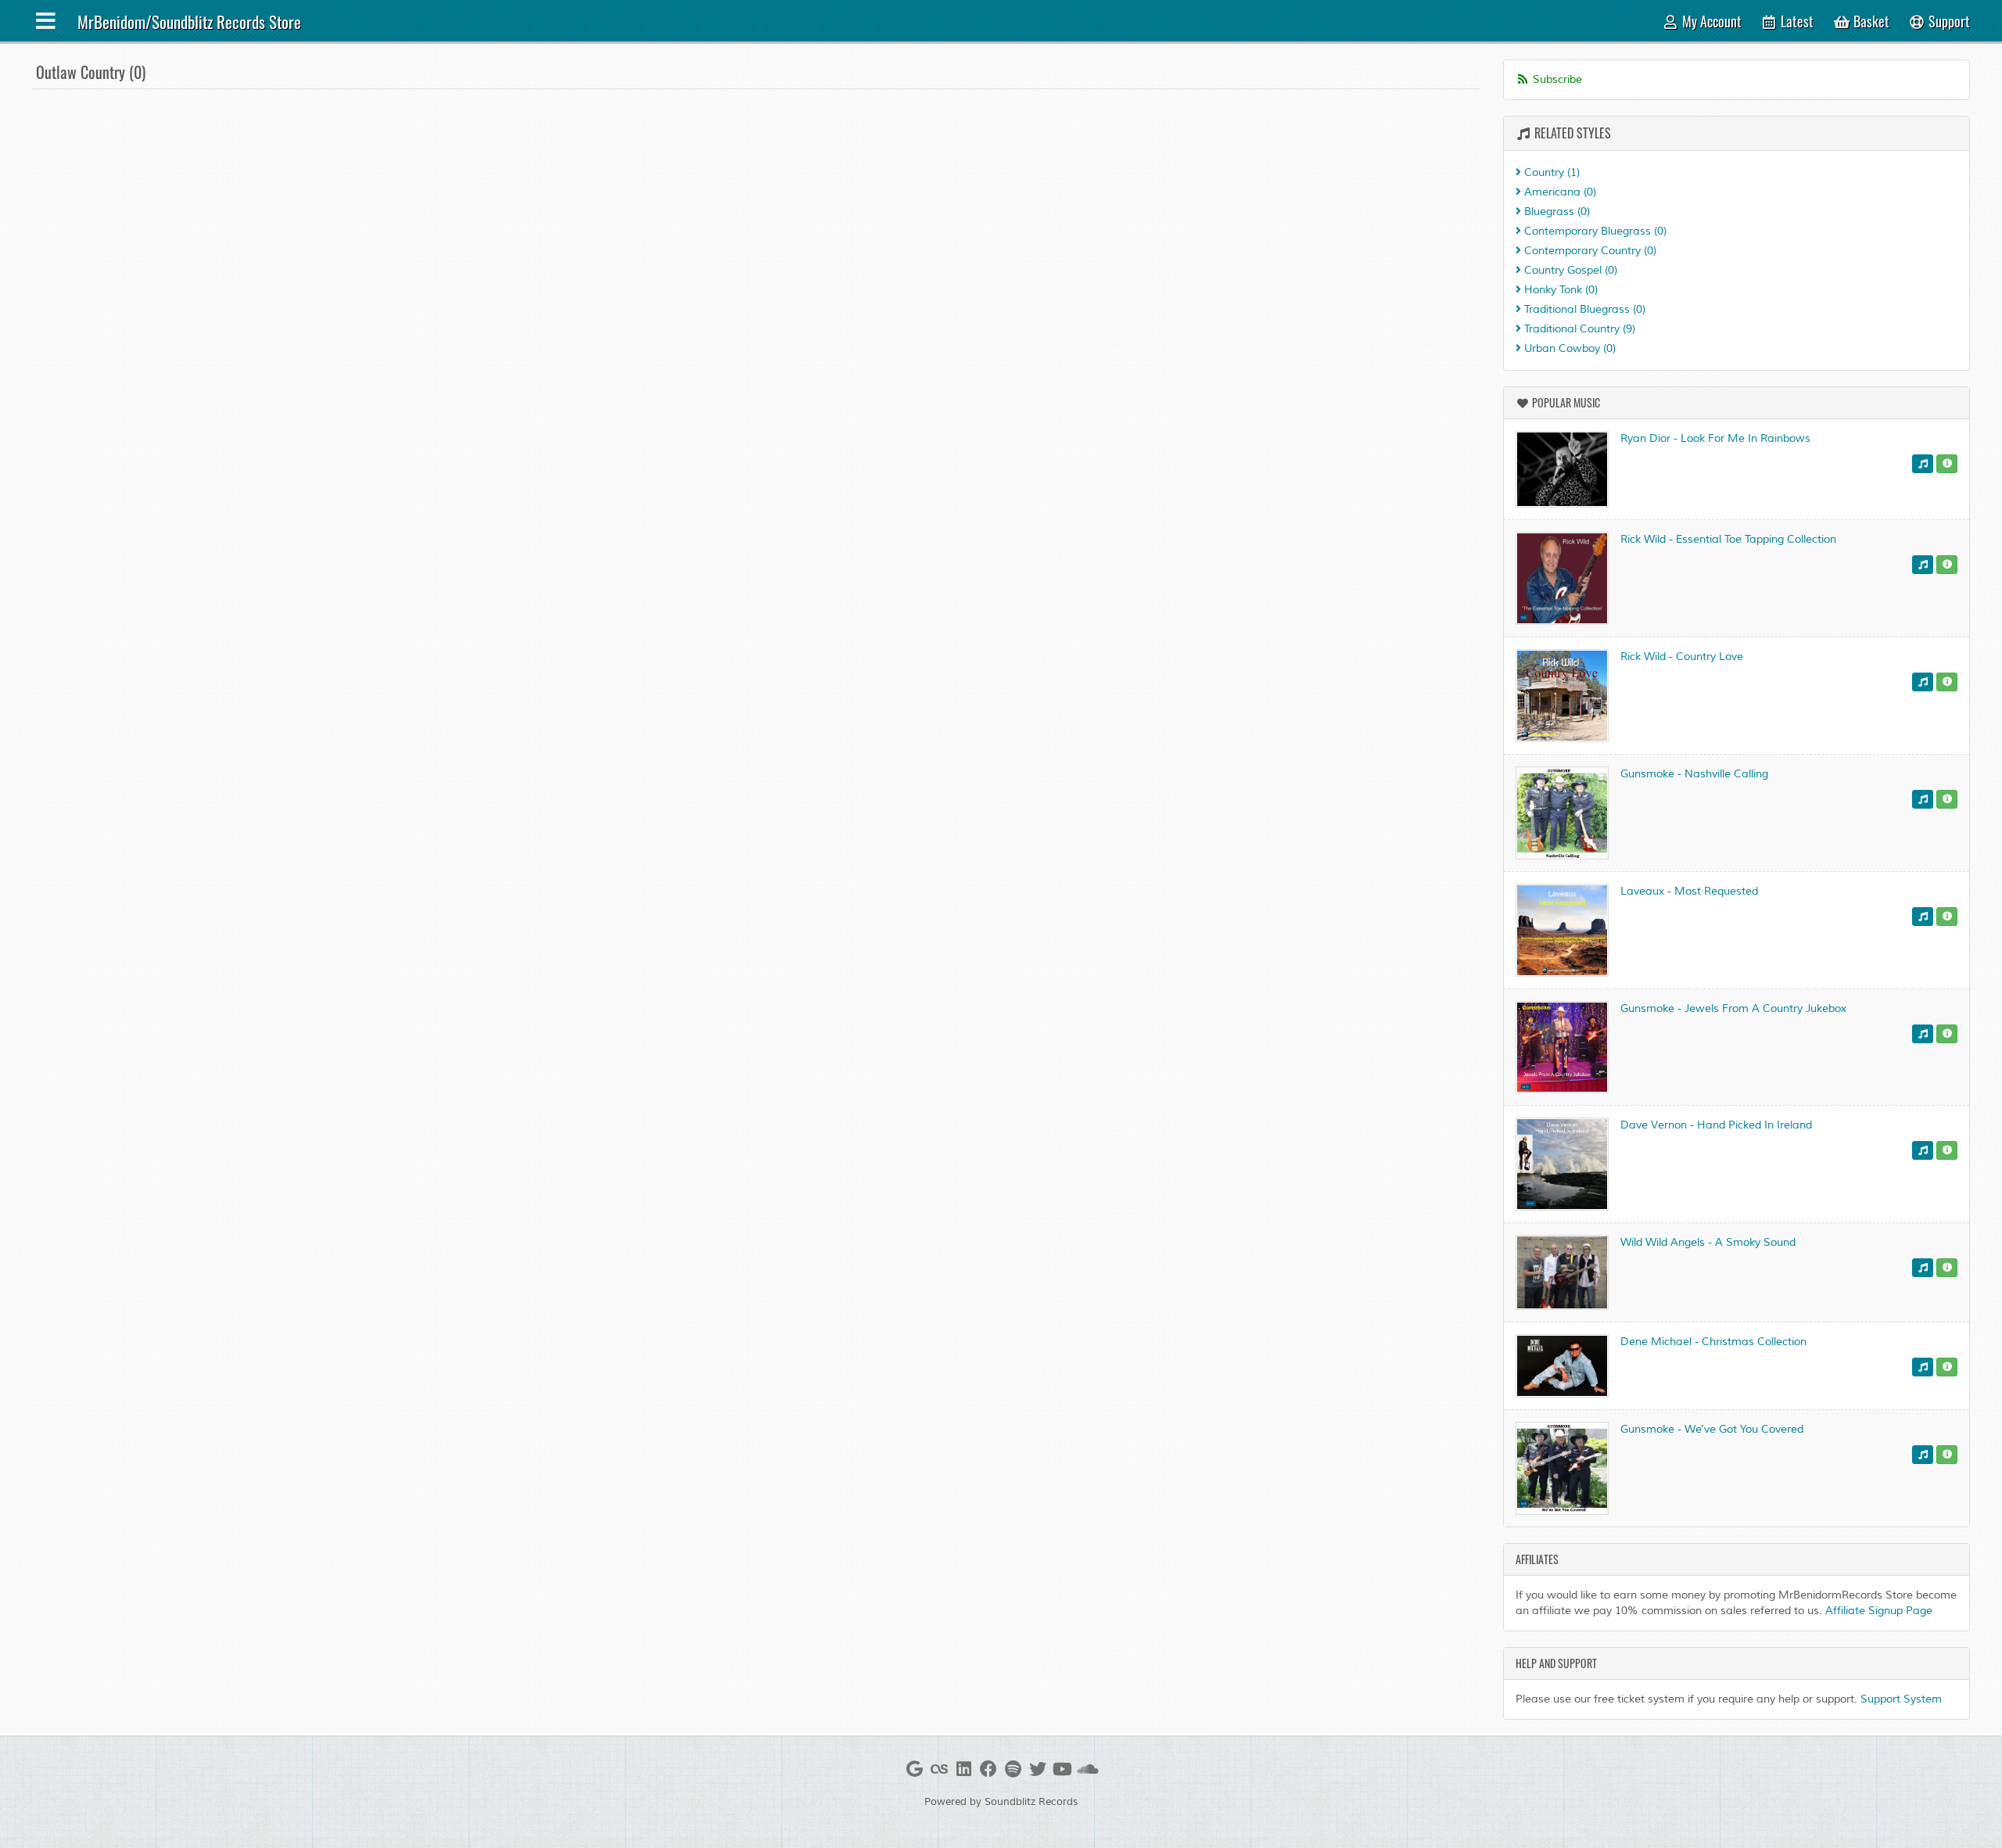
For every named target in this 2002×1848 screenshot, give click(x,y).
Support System (1901, 1699)
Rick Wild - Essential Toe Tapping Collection (1728, 539)
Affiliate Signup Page (1879, 1611)
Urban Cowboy (1568, 348)
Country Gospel (1569, 270)
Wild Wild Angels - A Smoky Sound (1708, 1242)
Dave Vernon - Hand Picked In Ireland (1716, 1125)
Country (1550, 172)
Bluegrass (1555, 212)
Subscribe (1556, 79)
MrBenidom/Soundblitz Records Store (189, 22)
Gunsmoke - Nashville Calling (1694, 774)
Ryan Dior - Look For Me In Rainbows (1715, 438)
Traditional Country (1578, 329)
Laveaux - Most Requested (1689, 891)
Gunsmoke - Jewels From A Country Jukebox (1733, 1008)
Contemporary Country (1589, 251)
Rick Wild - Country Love (1682, 657)
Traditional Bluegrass (1583, 309)
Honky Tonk (1559, 290)
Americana (1559, 192)
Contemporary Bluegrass (1594, 231)
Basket (1870, 21)
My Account (1710, 21)
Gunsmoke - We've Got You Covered (1712, 1429)
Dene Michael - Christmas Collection (1713, 1342)
